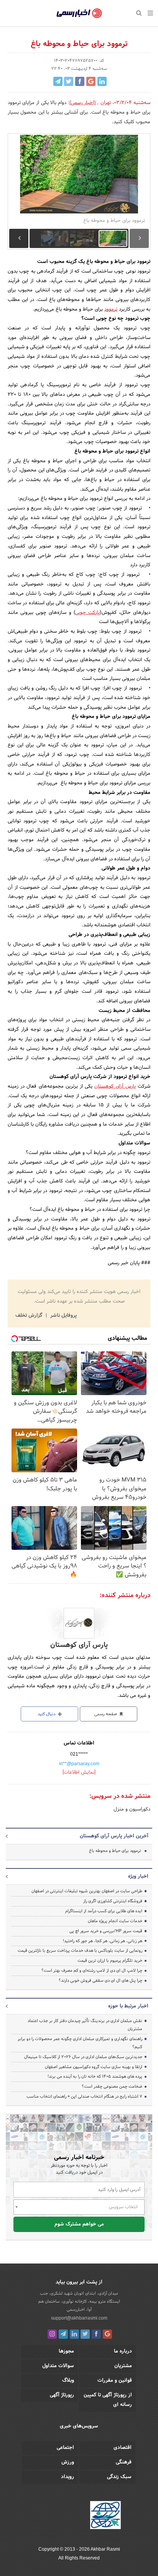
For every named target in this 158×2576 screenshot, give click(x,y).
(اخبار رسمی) (83, 103)
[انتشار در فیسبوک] (80, 81)
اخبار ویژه (138, 1877)
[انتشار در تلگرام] (58, 81)
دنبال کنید (47, 1714)
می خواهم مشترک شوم (79, 2224)
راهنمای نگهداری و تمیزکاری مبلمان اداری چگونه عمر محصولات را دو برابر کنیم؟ (80, 2043)
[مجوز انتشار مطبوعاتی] (105, 2516)
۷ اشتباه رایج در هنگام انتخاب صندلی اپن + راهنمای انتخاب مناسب (84, 2097)
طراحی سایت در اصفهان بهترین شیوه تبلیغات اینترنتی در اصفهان (87, 1891)
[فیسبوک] (96, 2334)
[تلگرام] (63, 2334)
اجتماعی (65, 2448)
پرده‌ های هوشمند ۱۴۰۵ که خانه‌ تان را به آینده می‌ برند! (95, 2077)
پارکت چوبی (87, 613)
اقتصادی (123, 2448)
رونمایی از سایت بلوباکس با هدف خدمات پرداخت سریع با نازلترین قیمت (80, 1951)
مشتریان (123, 2366)
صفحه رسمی (106, 1714)
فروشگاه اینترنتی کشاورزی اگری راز (113, 1901)
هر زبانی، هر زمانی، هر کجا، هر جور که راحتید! (103, 1941)
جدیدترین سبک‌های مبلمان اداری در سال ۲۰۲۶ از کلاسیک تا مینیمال (83, 2057)
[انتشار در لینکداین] (102, 81)
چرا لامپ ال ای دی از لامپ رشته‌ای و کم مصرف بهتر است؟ (92, 1971)
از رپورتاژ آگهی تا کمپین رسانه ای (108, 2400)
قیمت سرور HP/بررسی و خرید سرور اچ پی (106, 1931)
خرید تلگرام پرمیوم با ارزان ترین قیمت (110, 1961)
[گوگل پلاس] (107, 2334)
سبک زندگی (119, 2477)
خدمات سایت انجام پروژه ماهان (115, 1921)
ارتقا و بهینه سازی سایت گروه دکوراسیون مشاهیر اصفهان (93, 2067)
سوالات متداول (58, 2366)
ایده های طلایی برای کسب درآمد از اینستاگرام (104, 1911)
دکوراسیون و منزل (132, 1809)
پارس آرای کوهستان (115, 1086)
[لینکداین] (74, 2334)
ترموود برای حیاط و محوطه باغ (115, 1851)
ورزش (68, 2462)
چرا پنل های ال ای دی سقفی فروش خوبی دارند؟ (100, 1981)
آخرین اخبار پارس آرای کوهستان (114, 1836)
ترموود (111, 309)
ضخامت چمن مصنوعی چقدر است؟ (112, 2087)
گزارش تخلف (30, 1316)
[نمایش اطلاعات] (79, 1772)
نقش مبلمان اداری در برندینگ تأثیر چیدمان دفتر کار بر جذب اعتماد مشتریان (85, 2025)
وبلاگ (68, 2381)
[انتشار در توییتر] (69, 81)
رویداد (67, 2477)
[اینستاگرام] (52, 2334)
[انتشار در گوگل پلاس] (91, 81)
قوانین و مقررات (115, 2381)
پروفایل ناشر (63, 1316)
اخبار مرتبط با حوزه (128, 2006)
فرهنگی (124, 2462)
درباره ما (123, 2351)
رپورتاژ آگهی (62, 2395)
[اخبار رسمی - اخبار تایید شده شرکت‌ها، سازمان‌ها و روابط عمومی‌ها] (79, 13)
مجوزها (66, 2351)
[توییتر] (85, 2334)
